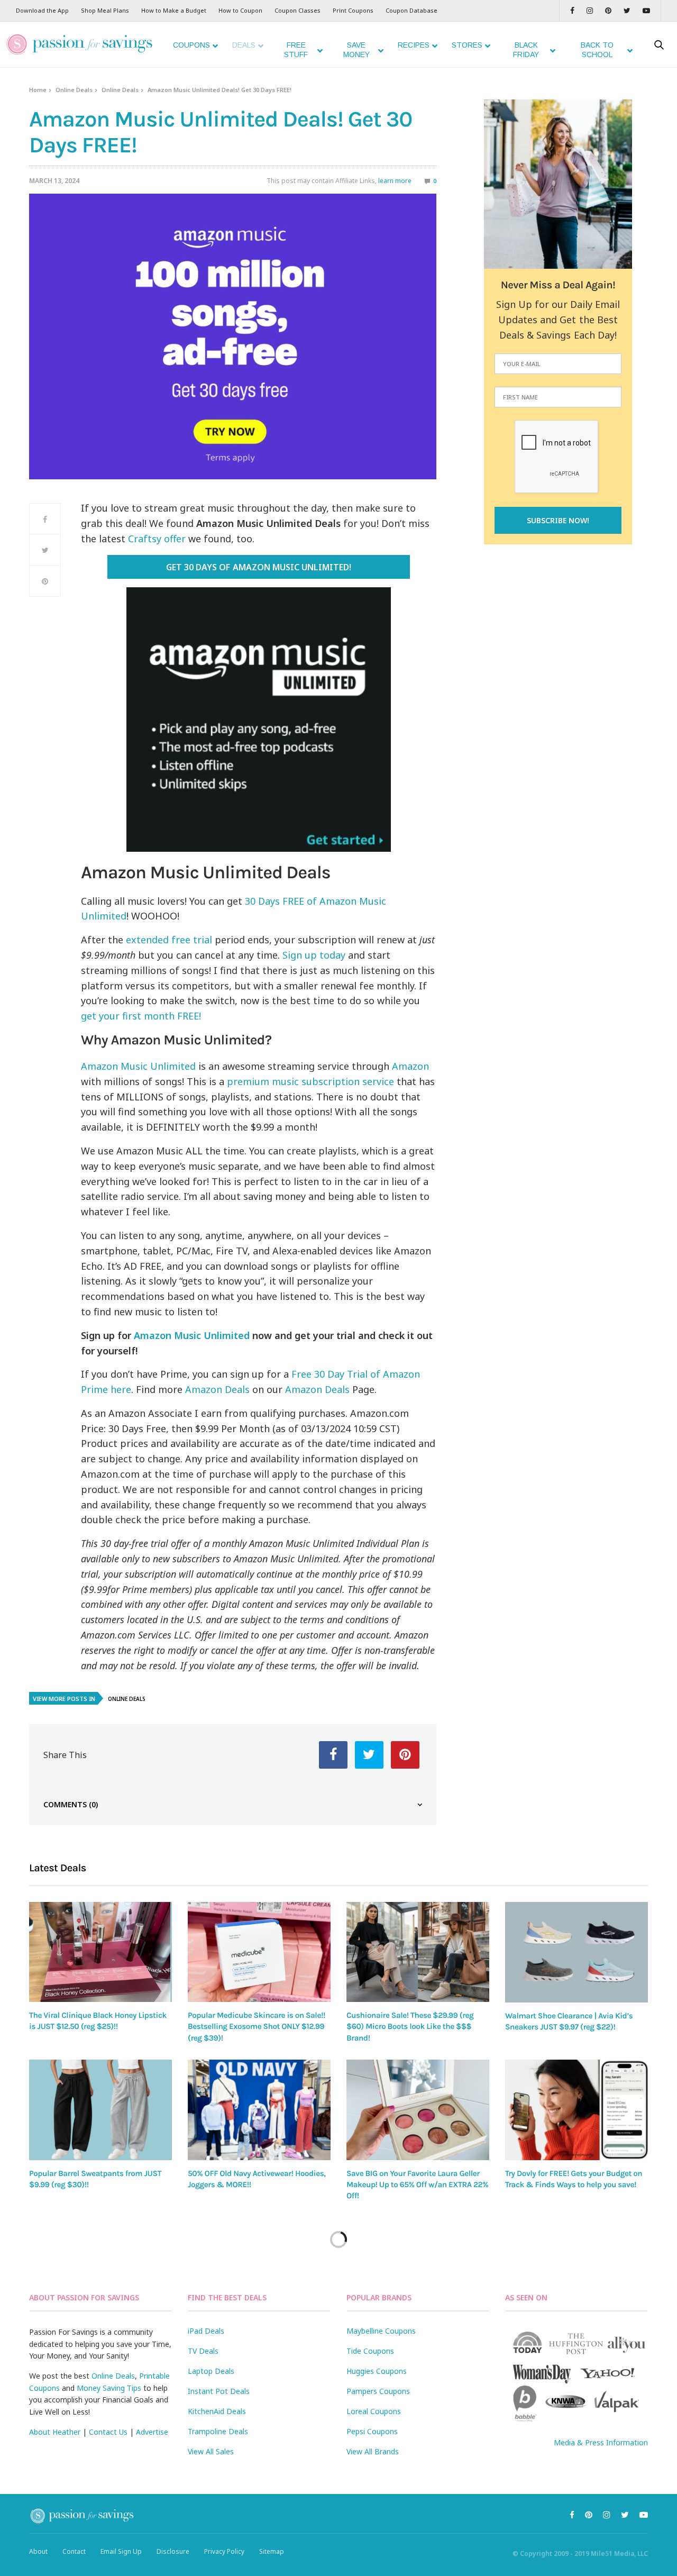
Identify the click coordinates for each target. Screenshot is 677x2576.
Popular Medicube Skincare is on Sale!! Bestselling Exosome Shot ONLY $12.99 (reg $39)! (257, 2027)
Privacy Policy (224, 2551)
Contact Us (108, 2432)
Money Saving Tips (109, 2388)
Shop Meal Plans (105, 10)
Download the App (42, 10)
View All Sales (211, 2451)
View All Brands (373, 2451)
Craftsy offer (157, 539)
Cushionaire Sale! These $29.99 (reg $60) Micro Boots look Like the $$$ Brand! (410, 2027)
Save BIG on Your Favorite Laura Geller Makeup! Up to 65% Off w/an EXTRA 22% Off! (417, 2185)
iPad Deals (206, 2331)
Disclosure (173, 2551)
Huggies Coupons (377, 2371)
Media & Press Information (601, 2442)
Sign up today (314, 955)
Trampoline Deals (218, 2431)
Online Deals (74, 90)
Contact (74, 2551)
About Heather (55, 2432)
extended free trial (169, 940)
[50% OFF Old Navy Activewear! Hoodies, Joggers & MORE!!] (259, 2110)
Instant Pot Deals (219, 2391)
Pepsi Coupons (372, 2431)
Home (38, 90)
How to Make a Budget (174, 10)
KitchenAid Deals (217, 2411)
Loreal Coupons (374, 2411)
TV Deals (203, 2351)
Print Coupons (353, 10)
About (38, 2551)
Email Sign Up (121, 2551)
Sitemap (272, 2551)
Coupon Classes (298, 10)
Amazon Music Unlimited (138, 1066)
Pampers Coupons (378, 2391)
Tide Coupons (370, 2351)
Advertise (152, 2432)
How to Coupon (240, 10)
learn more (395, 181)
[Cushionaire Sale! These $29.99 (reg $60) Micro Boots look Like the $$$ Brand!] (418, 1952)
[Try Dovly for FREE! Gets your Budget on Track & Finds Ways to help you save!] (577, 2110)
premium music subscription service (310, 1081)
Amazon (410, 1066)
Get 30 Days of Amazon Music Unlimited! (258, 567)
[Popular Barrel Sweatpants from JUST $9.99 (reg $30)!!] (100, 2110)
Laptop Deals (211, 2371)
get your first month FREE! (141, 1016)
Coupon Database (411, 10)
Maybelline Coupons (381, 2331)
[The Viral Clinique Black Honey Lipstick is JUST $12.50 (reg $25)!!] (100, 1952)
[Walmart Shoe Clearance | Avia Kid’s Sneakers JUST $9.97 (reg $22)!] (577, 1952)
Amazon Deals (217, 1389)
